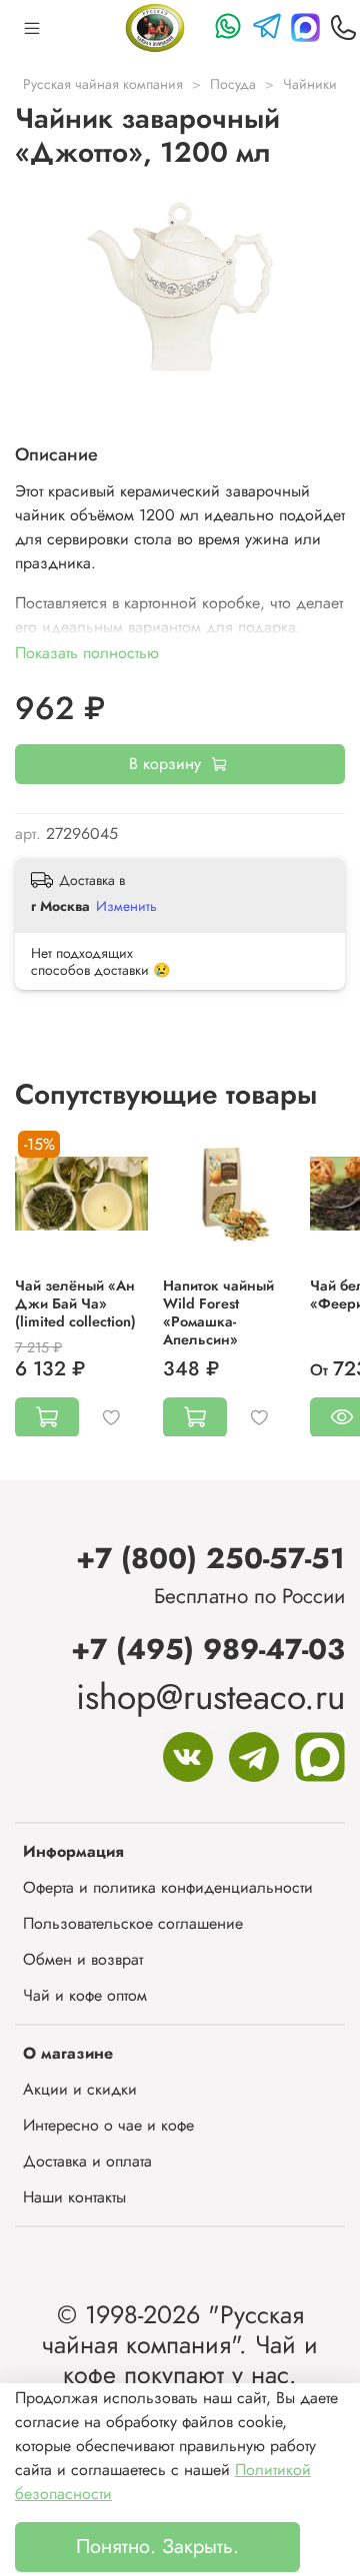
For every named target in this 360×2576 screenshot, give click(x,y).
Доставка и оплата (87, 2161)
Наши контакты (74, 2197)
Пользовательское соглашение (133, 1923)
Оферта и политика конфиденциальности (168, 1887)
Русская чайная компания (103, 84)
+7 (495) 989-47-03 (208, 1649)
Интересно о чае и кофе (108, 2125)
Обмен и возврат (83, 1959)
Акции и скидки (80, 2089)
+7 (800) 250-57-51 (210, 1558)
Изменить (126, 906)
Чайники (310, 84)
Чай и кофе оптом (85, 1995)
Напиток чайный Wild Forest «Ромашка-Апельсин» (218, 1311)
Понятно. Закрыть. (157, 2547)
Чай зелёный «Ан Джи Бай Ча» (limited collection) (75, 1302)
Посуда (233, 84)
